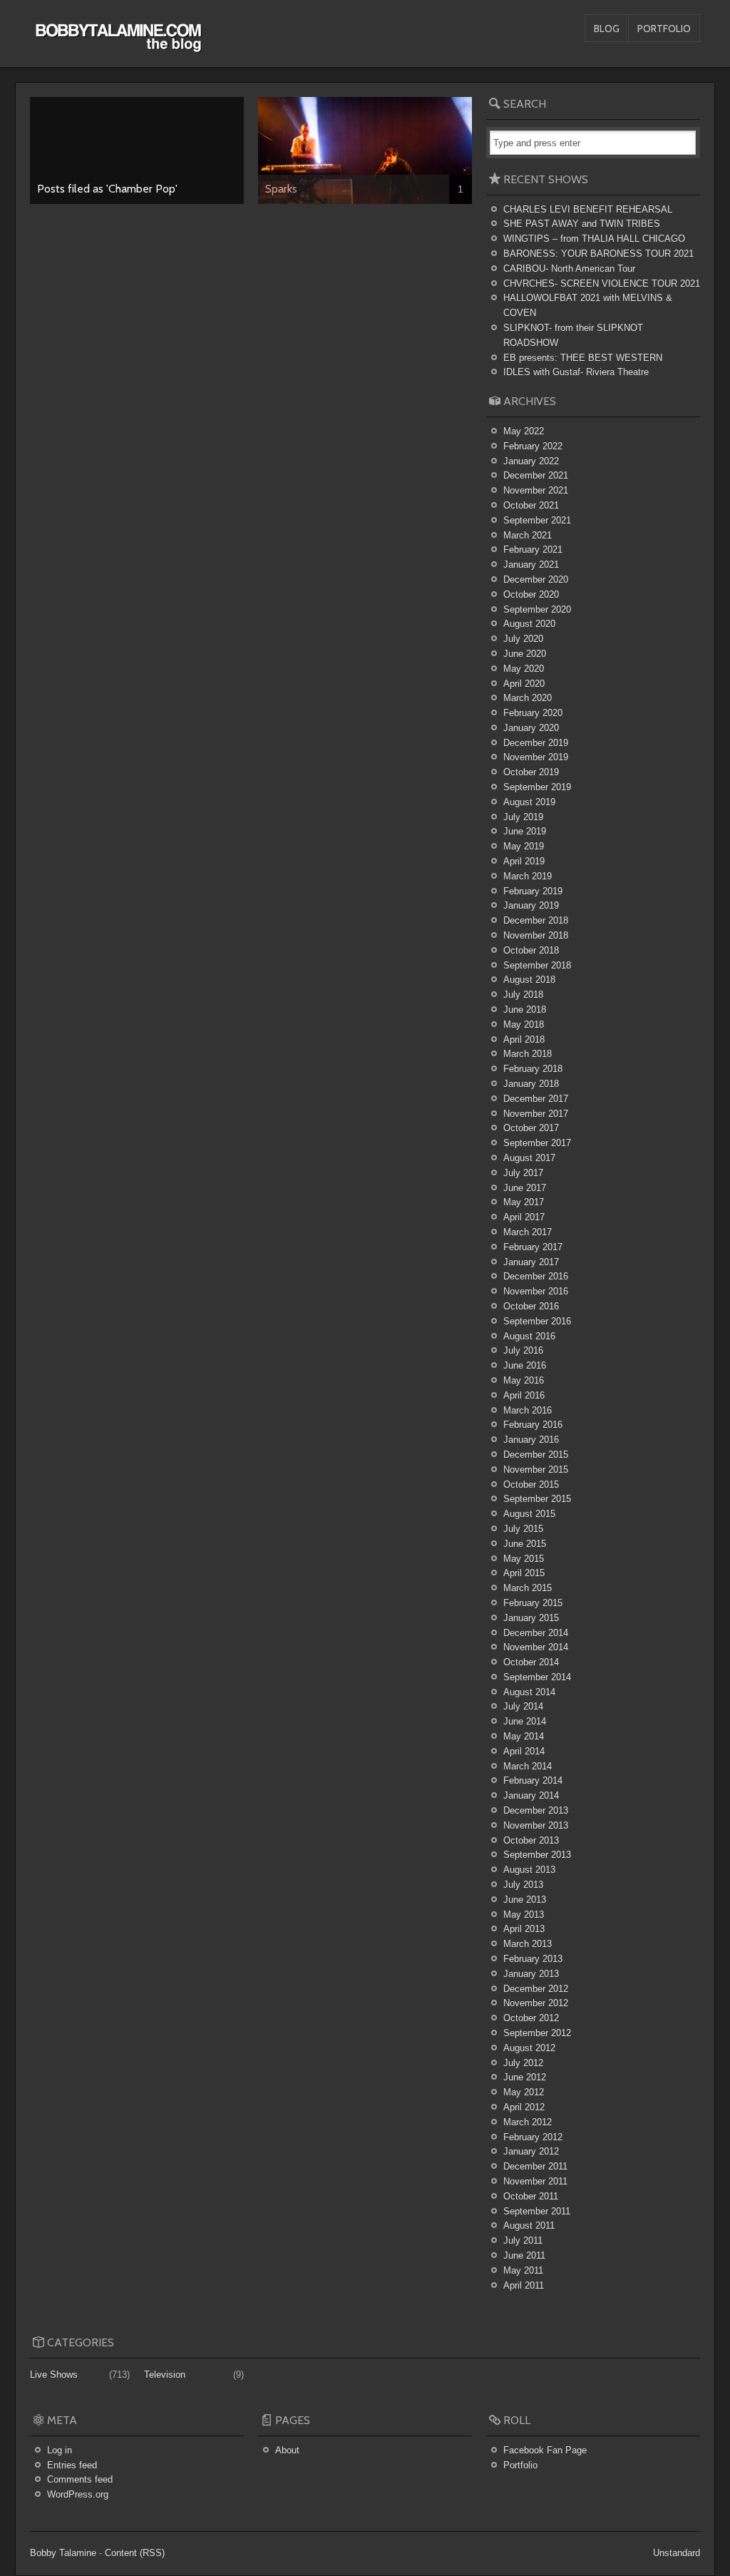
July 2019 (523, 817)
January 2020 (531, 728)
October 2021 (531, 505)
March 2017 (528, 1232)
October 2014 (531, 1662)
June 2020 (525, 654)
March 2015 (528, 1588)
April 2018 (524, 1039)
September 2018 (537, 965)
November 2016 (536, 1291)
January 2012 (531, 2151)
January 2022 (531, 461)
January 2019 (531, 905)
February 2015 (533, 1603)
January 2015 (531, 1618)
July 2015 (523, 1529)
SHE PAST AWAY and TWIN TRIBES (582, 224)
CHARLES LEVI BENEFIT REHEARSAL (588, 209)
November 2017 (536, 1114)
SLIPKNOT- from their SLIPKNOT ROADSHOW (573, 335)
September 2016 (537, 1321)
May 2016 (524, 1380)
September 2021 (537, 520)
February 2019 (533, 891)
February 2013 (533, 1959)
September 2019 (537, 787)
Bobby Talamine (63, 2553)
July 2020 (523, 639)
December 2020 (536, 579)
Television (165, 2375)
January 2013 (531, 1974)
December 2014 (536, 1633)
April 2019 (524, 861)
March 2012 (528, 2122)
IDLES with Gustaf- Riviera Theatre (576, 372)
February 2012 (533, 2137)
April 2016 (524, 1395)
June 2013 (525, 1900)
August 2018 (529, 980)
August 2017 (529, 1158)
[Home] (118, 45)
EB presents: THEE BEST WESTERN (583, 358)
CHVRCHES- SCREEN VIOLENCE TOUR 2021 (602, 283)
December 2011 (535, 2166)
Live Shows (54, 2375)
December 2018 (536, 920)
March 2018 (528, 1054)
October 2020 (531, 594)
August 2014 (529, 1692)
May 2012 (524, 2092)
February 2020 (533, 713)
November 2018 (536, 935)
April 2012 (524, 2107)
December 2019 (536, 743)
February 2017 (533, 1247)
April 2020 (524, 684)
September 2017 (537, 1143)
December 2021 (536, 475)
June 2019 (525, 831)
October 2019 (531, 772)
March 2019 (528, 876)
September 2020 (537, 609)
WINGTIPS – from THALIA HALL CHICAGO (594, 239)
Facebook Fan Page (545, 2450)
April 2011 (524, 2285)
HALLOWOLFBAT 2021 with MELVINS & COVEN (588, 305)
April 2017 (524, 1217)
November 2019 (536, 757)
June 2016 (525, 1365)
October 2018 (531, 950)
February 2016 (533, 1425)
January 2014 (531, 1795)
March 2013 (528, 1944)
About (287, 2450)
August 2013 (529, 1870)
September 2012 (537, 2033)
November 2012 (536, 2003)
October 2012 (531, 2018)
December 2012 (536, 1989)
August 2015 (529, 1514)
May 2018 (524, 1024)
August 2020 (529, 624)
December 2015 (536, 1455)
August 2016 (529, 1336)
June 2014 (525, 1721)
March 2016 (528, 1410)
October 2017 (531, 1128)
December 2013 (536, 1810)
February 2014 (533, 1780)
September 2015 (537, 1499)
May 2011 (523, 2270)
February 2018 (533, 1069)
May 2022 (524, 431)
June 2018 (525, 1010)
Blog (607, 29)
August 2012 (529, 2048)
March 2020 (528, 698)
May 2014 (524, 1736)
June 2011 (524, 2255)
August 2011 (529, 2225)
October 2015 (531, 1484)
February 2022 (533, 446)
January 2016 (531, 1440)
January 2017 (531, 1262)
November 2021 (536, 490)
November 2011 (535, 2181)
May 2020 (524, 669)
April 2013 (524, 1929)
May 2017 (524, 1202)
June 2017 (525, 1188)
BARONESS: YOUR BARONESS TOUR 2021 (598, 254)
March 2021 (528, 535)
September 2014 (537, 1677)
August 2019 (529, 802)
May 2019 (524, 846)
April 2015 (524, 1573)
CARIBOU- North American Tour (569, 269)
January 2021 (531, 564)
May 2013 (524, 1915)
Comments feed (80, 2479)
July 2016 (523, 1350)
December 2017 (536, 1099)
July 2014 (523, 1706)
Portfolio (664, 29)
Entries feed (72, 2465)
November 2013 (536, 1825)
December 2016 (536, 1276)
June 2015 (525, 1544)
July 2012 (523, 2063)
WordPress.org (78, 2494)
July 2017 (523, 1173)
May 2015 (524, 1559)
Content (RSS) (135, 2553)
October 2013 (531, 1840)
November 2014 (536, 1647)
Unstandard (677, 2553)
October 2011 (531, 2196)
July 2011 (523, 2240)
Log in (60, 2450)
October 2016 (531, 1306)
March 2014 (528, 1766)
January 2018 (531, 1084)
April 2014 (524, 1751)
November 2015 (536, 1470)
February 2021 (533, 550)
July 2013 (523, 1885)
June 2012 (525, 2077)
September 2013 (537, 1855)
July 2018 (523, 995)
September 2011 (537, 2211)
